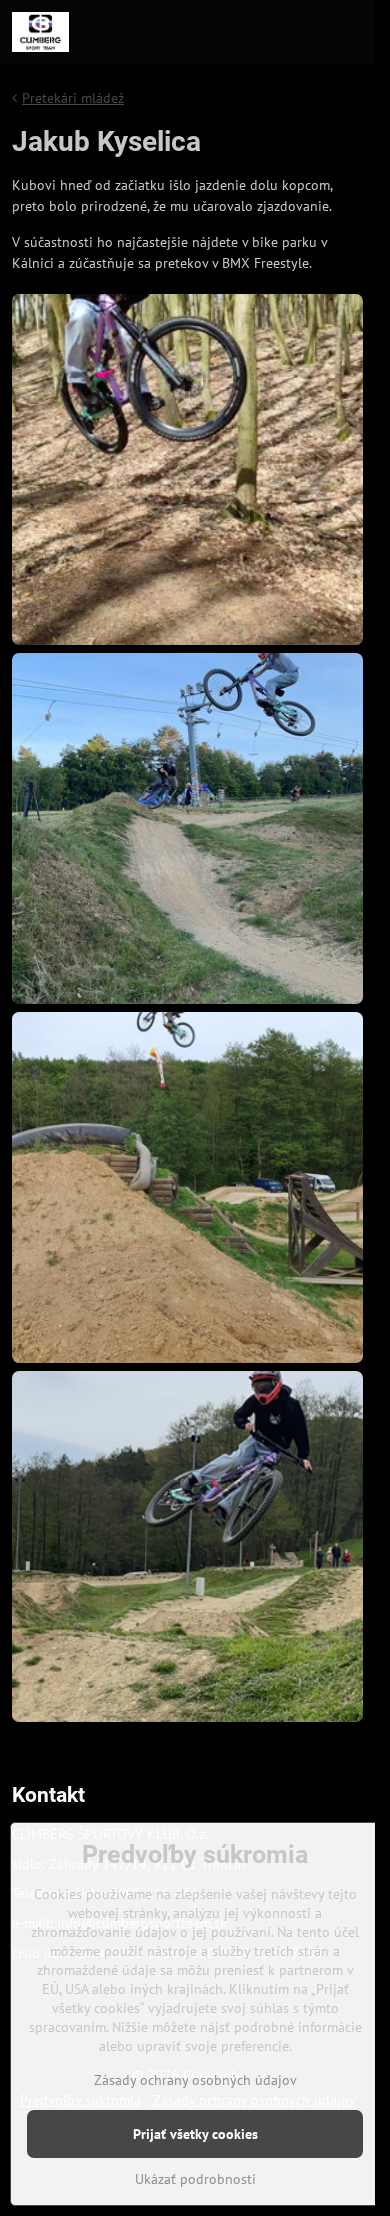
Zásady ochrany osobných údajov (195, 2080)
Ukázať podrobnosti (195, 2179)
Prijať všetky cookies (195, 2134)
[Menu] (351, 32)
